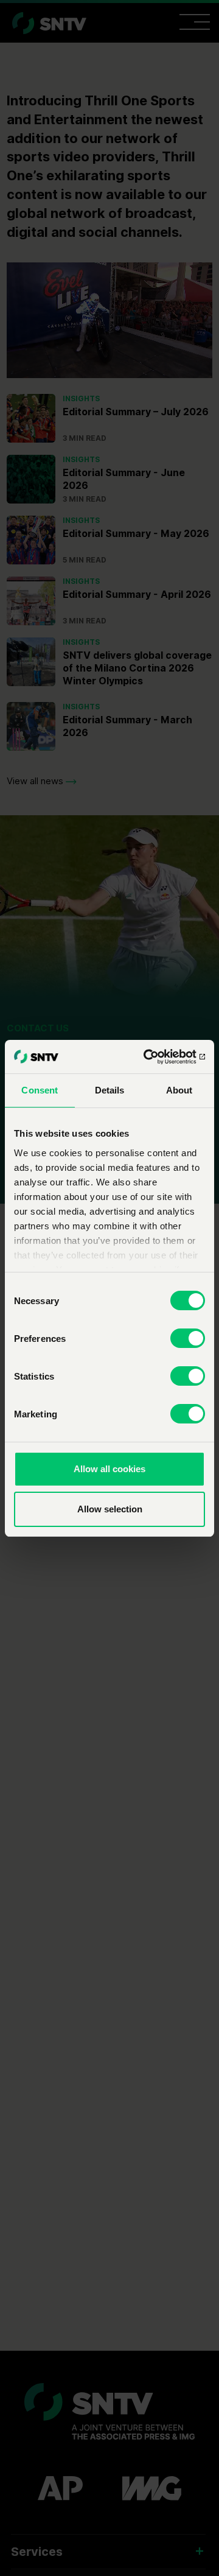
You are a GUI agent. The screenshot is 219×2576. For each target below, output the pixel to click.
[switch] (188, 1338)
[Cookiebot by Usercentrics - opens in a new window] (155, 1057)
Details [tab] (110, 1090)
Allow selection (110, 1509)
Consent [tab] (40, 1090)
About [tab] (179, 1090)
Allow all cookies (109, 1469)
